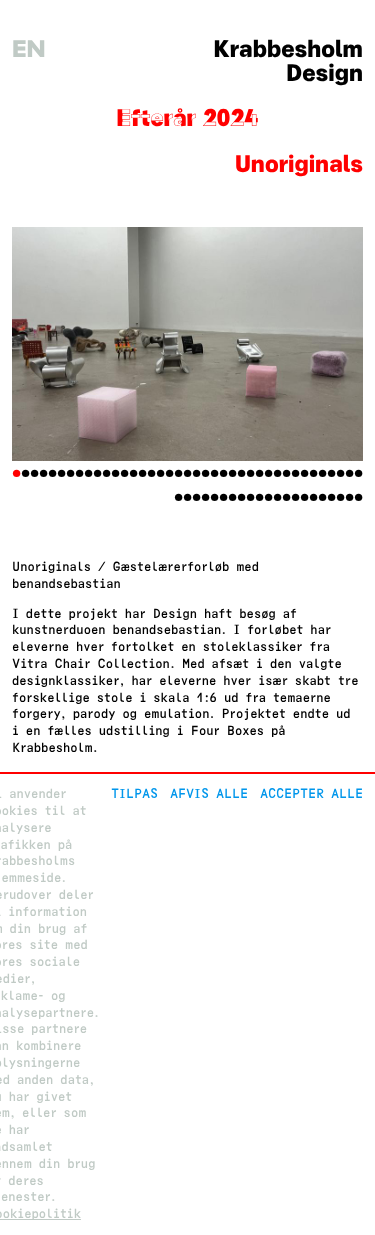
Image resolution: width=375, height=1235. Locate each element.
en (29, 49)
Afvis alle (209, 793)
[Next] (336, 344)
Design (324, 73)
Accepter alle (311, 793)
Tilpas (134, 793)
